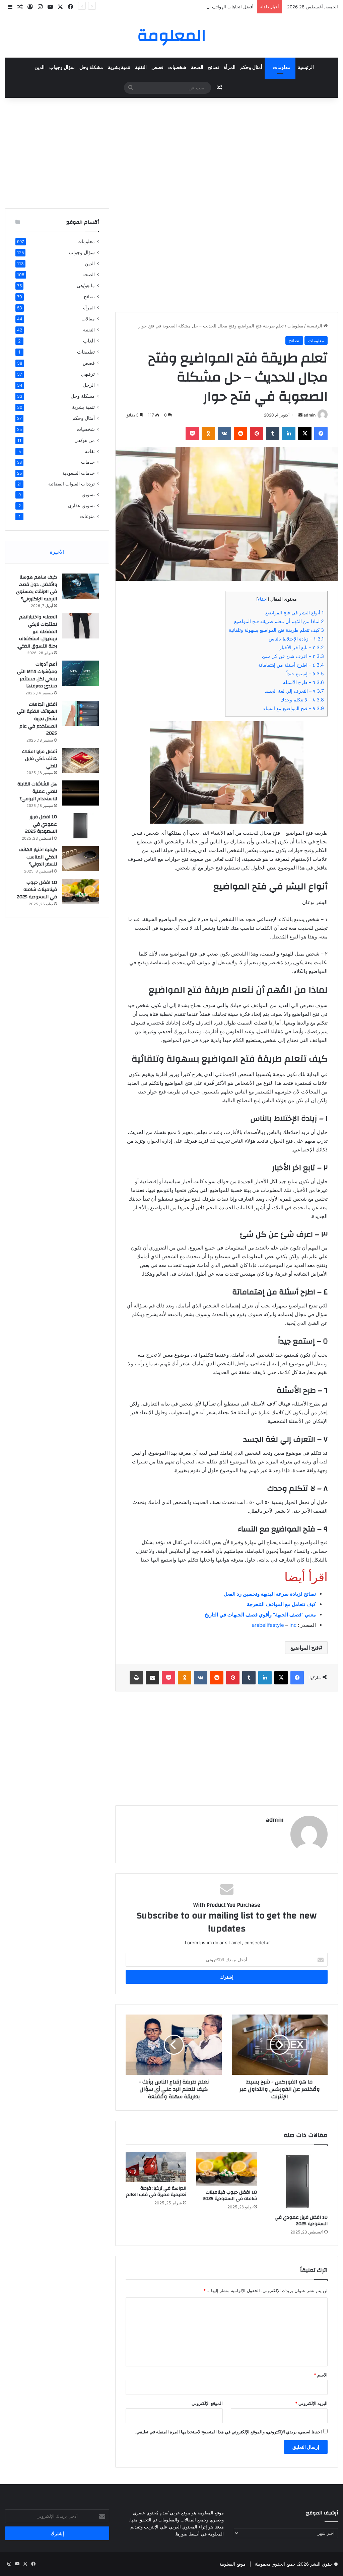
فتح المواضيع (305, 1648)
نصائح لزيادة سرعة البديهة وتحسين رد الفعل (270, 1594)
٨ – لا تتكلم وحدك (302, 700)
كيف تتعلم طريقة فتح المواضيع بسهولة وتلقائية (276, 630)
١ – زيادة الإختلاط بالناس (296, 639)
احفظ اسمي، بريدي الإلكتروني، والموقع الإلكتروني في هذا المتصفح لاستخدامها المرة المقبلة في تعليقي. (228, 2432)
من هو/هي (85, 440)
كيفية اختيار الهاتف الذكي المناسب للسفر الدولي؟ (38, 857)
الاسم (321, 2375)
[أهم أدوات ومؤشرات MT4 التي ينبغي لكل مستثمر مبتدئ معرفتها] (80, 673)
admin (310, 415)
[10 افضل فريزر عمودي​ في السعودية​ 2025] (297, 2181)
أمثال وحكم (251, 68)
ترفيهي (88, 374)
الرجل (89, 385)
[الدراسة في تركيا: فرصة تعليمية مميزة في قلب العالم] (156, 2167)
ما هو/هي (86, 285)
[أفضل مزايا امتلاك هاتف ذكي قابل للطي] (80, 761)
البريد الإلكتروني (311, 2403)
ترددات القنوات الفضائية (72, 484)
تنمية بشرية (119, 68)
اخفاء (263, 599)
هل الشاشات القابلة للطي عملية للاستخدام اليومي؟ (37, 791)
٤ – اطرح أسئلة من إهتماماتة (291, 665)
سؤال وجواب (62, 68)
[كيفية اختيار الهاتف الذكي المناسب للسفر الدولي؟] (80, 859)
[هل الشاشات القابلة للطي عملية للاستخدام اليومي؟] (80, 793)
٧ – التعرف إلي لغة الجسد (294, 691)
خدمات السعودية (79, 473)
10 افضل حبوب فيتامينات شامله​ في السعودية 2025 (230, 2195)
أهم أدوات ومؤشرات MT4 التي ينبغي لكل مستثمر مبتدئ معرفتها (37, 675)
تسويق (88, 495)
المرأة (230, 68)
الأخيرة (57, 552)
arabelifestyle (268, 1625)
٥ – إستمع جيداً (305, 673)
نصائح (214, 68)
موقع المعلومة (232, 2564)
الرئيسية (306, 68)
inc (293, 1625)
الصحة (197, 68)
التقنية (141, 68)
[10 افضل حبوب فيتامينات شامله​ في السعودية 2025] (227, 2169)
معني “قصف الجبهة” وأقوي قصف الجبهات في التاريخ (260, 1615)
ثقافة (90, 451)
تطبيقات (86, 352)
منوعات (87, 516)
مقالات (88, 319)
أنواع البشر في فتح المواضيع (295, 613)
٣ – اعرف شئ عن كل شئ (293, 656)
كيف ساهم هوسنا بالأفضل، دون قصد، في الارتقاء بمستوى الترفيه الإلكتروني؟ (37, 588)
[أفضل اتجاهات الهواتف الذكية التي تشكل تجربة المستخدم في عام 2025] (80, 713)
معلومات (282, 68)
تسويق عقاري (81, 505)
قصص (157, 68)
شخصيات (177, 68)
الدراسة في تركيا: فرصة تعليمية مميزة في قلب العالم (156, 2191)
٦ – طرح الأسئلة (303, 682)
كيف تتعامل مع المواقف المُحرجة (281, 1604)
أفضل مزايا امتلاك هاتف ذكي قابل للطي (39, 759)
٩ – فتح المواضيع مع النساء (294, 708)
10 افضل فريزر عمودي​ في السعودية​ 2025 (301, 2221)
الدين (40, 68)
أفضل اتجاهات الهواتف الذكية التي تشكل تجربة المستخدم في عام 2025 (187, 7)
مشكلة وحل (91, 68)
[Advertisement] (171, 151)
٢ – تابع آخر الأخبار (302, 647)
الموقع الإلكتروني (207, 2403)
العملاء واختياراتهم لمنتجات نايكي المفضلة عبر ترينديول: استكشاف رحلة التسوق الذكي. (37, 631)
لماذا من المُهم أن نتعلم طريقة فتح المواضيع (279, 621)
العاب (89, 341)
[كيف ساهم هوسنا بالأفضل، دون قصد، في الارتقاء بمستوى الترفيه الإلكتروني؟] (80, 586)
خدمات (88, 462)
